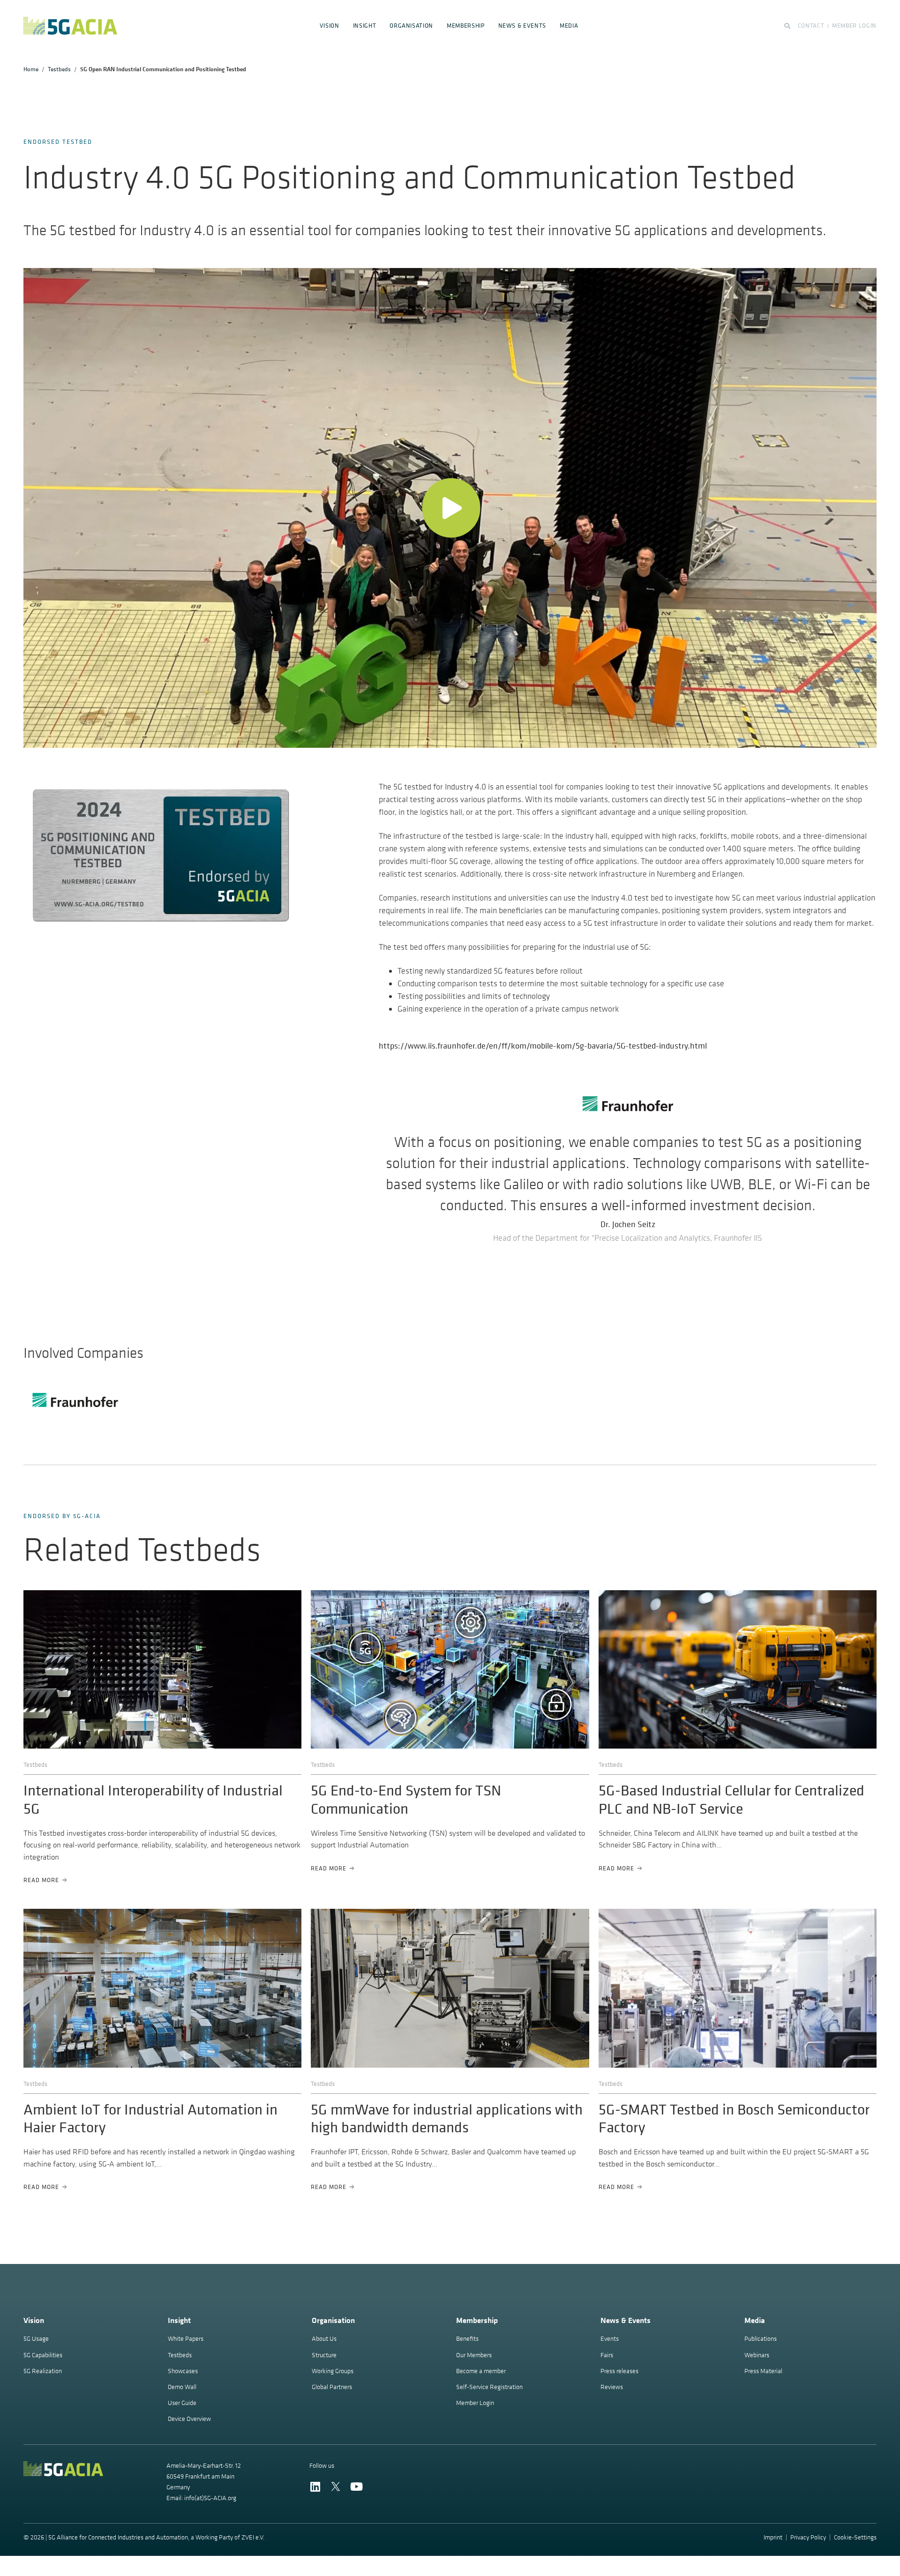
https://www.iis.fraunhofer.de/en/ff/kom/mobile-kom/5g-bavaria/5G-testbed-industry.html (543, 1046)
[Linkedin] (315, 2487)
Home (31, 69)
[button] (450, 508)
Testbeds (59, 69)
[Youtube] (356, 2487)
